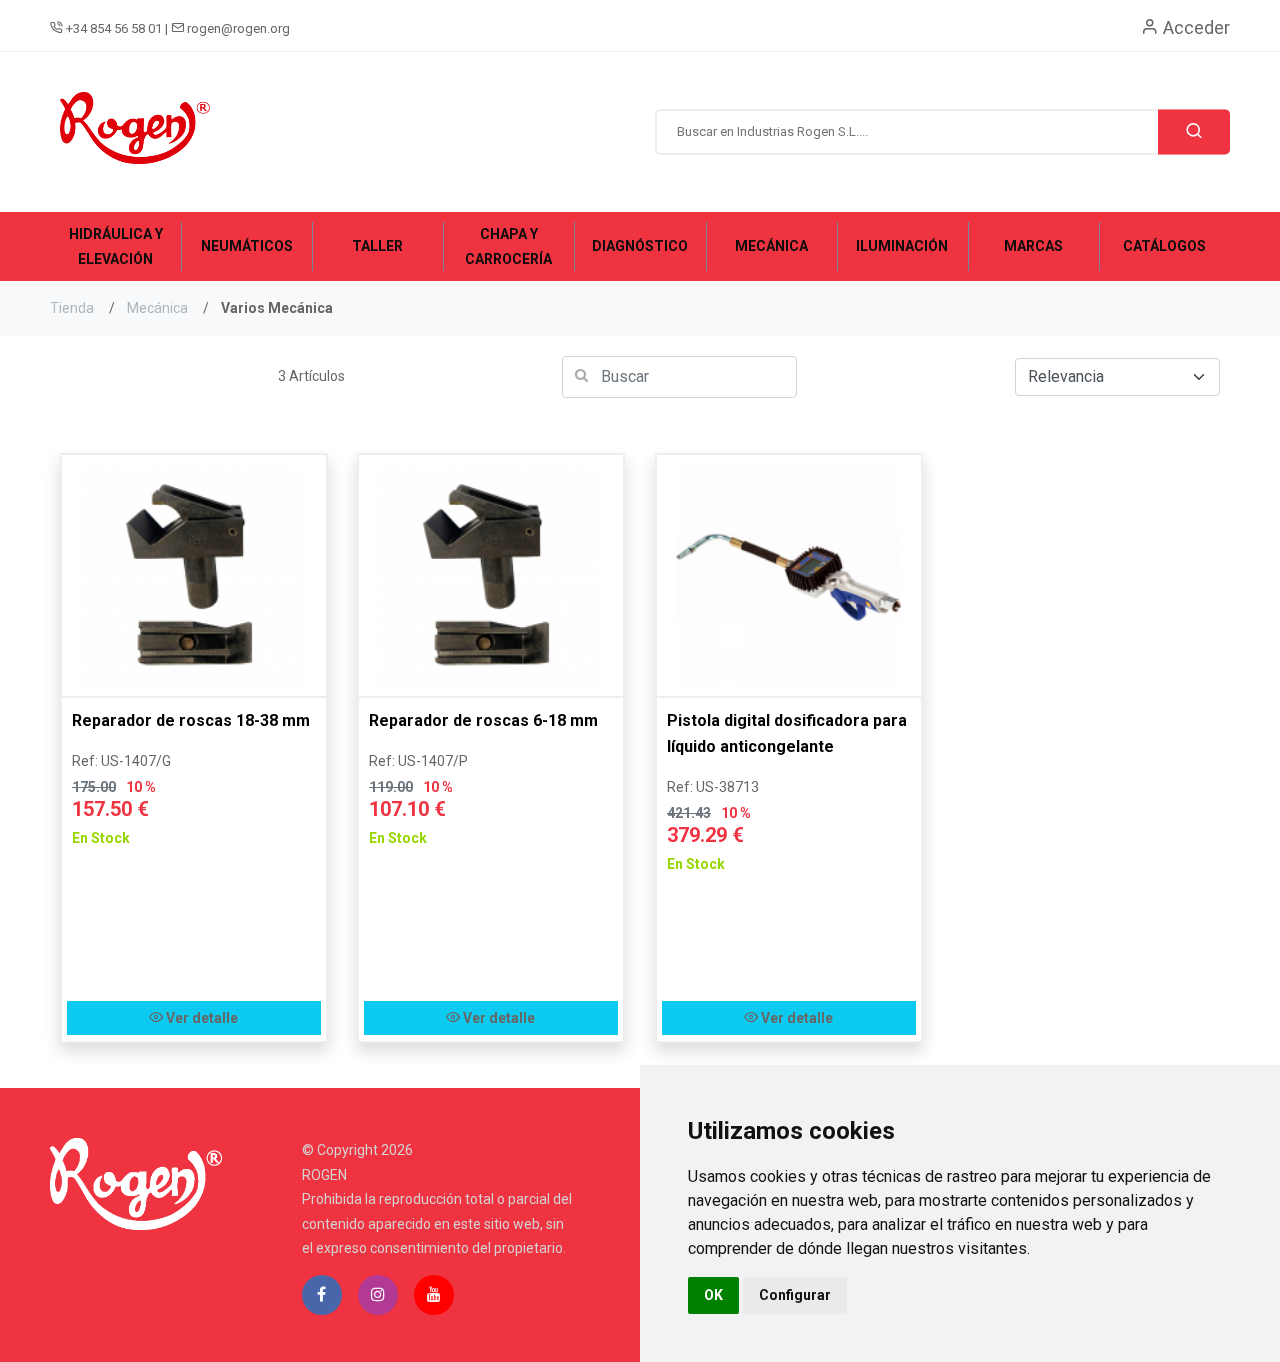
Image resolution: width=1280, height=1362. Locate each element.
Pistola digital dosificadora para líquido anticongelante (787, 733)
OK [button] (713, 1295)
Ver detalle (200, 1018)
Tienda (72, 308)
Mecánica (157, 308)
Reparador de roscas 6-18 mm (483, 720)
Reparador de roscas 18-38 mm (191, 720)
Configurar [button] (795, 1295)
